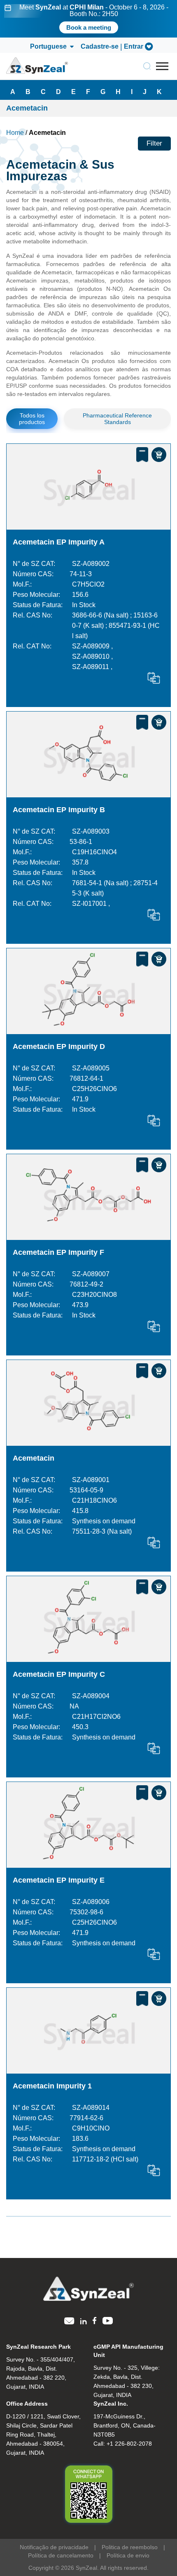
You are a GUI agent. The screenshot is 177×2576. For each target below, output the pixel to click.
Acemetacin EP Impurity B (59, 810)
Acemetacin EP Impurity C (59, 1674)
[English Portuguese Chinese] (51, 47)
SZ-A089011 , (92, 667)
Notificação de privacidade (54, 2547)
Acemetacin (34, 1458)
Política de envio (128, 2555)
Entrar (134, 47)
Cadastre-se (100, 47)
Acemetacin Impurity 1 (52, 2086)
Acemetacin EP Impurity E (59, 1880)
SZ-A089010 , (92, 656)
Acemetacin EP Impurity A (59, 542)
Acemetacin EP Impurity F (58, 1252)
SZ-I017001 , (91, 904)
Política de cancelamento (61, 2555)
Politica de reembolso (130, 2547)
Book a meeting (89, 27)
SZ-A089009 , (92, 646)
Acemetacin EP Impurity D (59, 1046)
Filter (154, 143)
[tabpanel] (88, 19)
